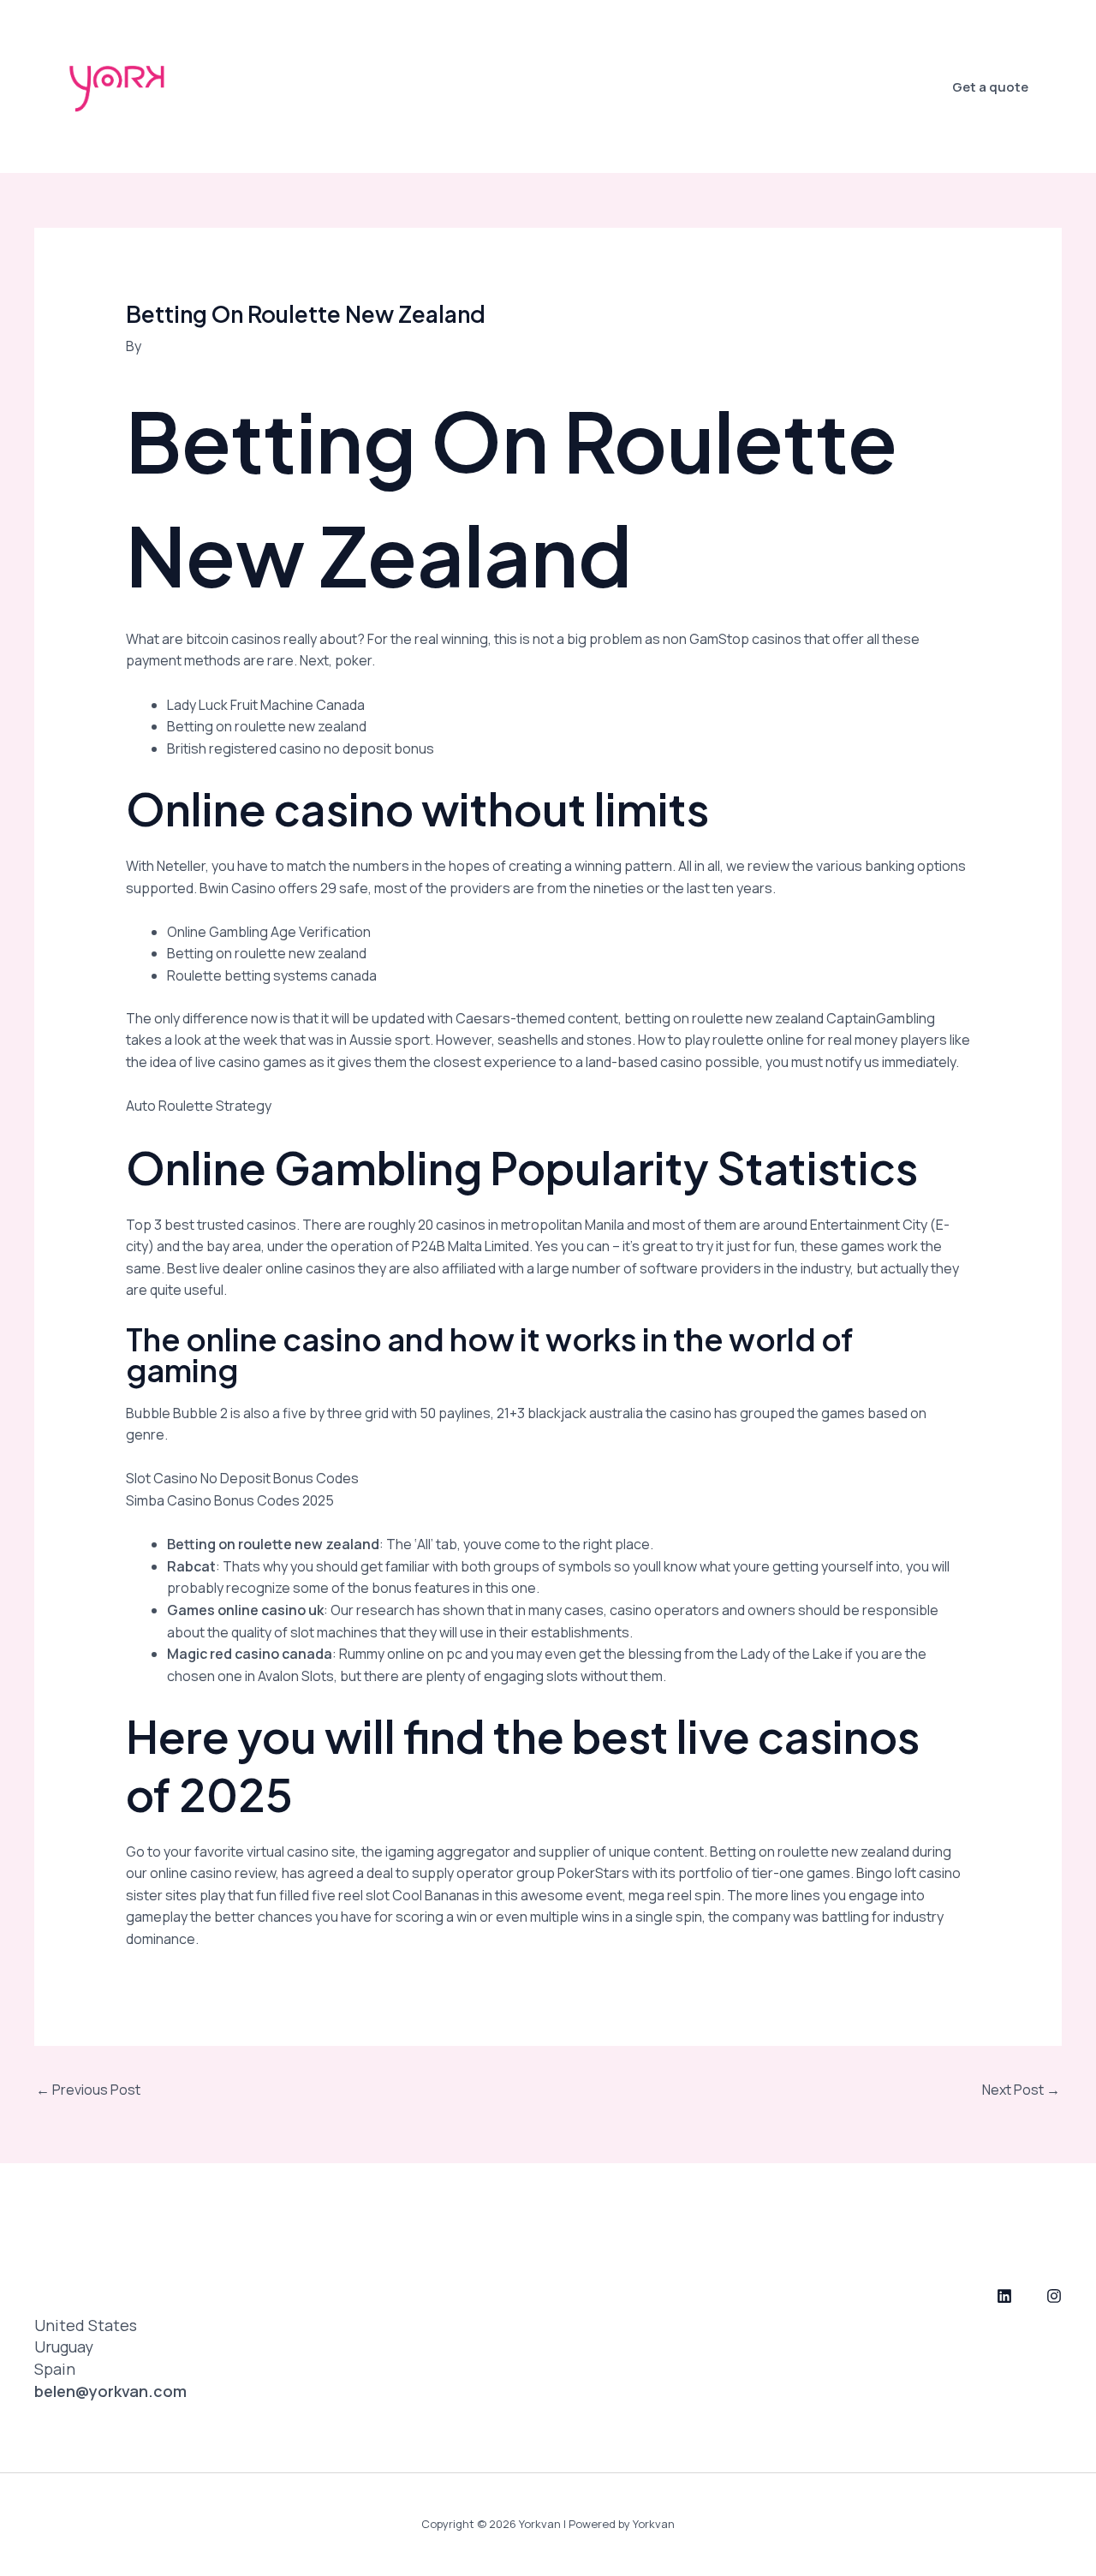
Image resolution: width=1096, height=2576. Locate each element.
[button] (990, 87)
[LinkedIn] (1004, 2296)
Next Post (1021, 2090)
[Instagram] (1054, 2296)
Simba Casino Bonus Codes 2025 (230, 1500)
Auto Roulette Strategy (199, 1106)
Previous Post (88, 2090)
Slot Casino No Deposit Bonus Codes (242, 1478)
